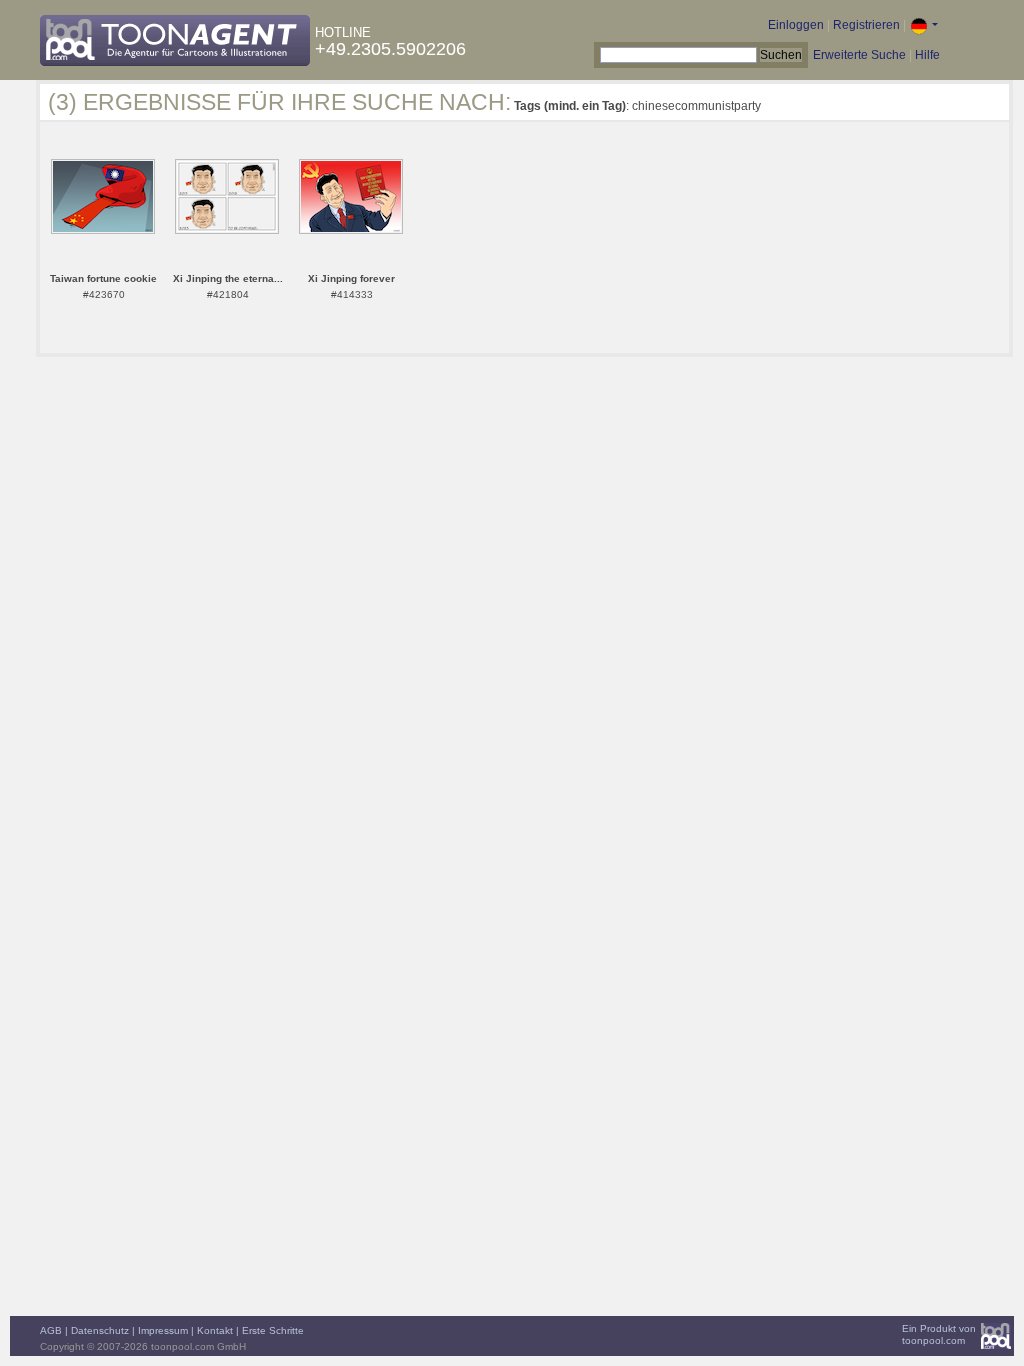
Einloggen (796, 25)
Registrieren (866, 25)
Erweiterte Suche (859, 55)
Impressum (163, 1330)
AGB (51, 1330)
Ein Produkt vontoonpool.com (939, 1334)
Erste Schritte (273, 1330)
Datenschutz (100, 1330)
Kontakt (215, 1330)
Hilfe (927, 55)
